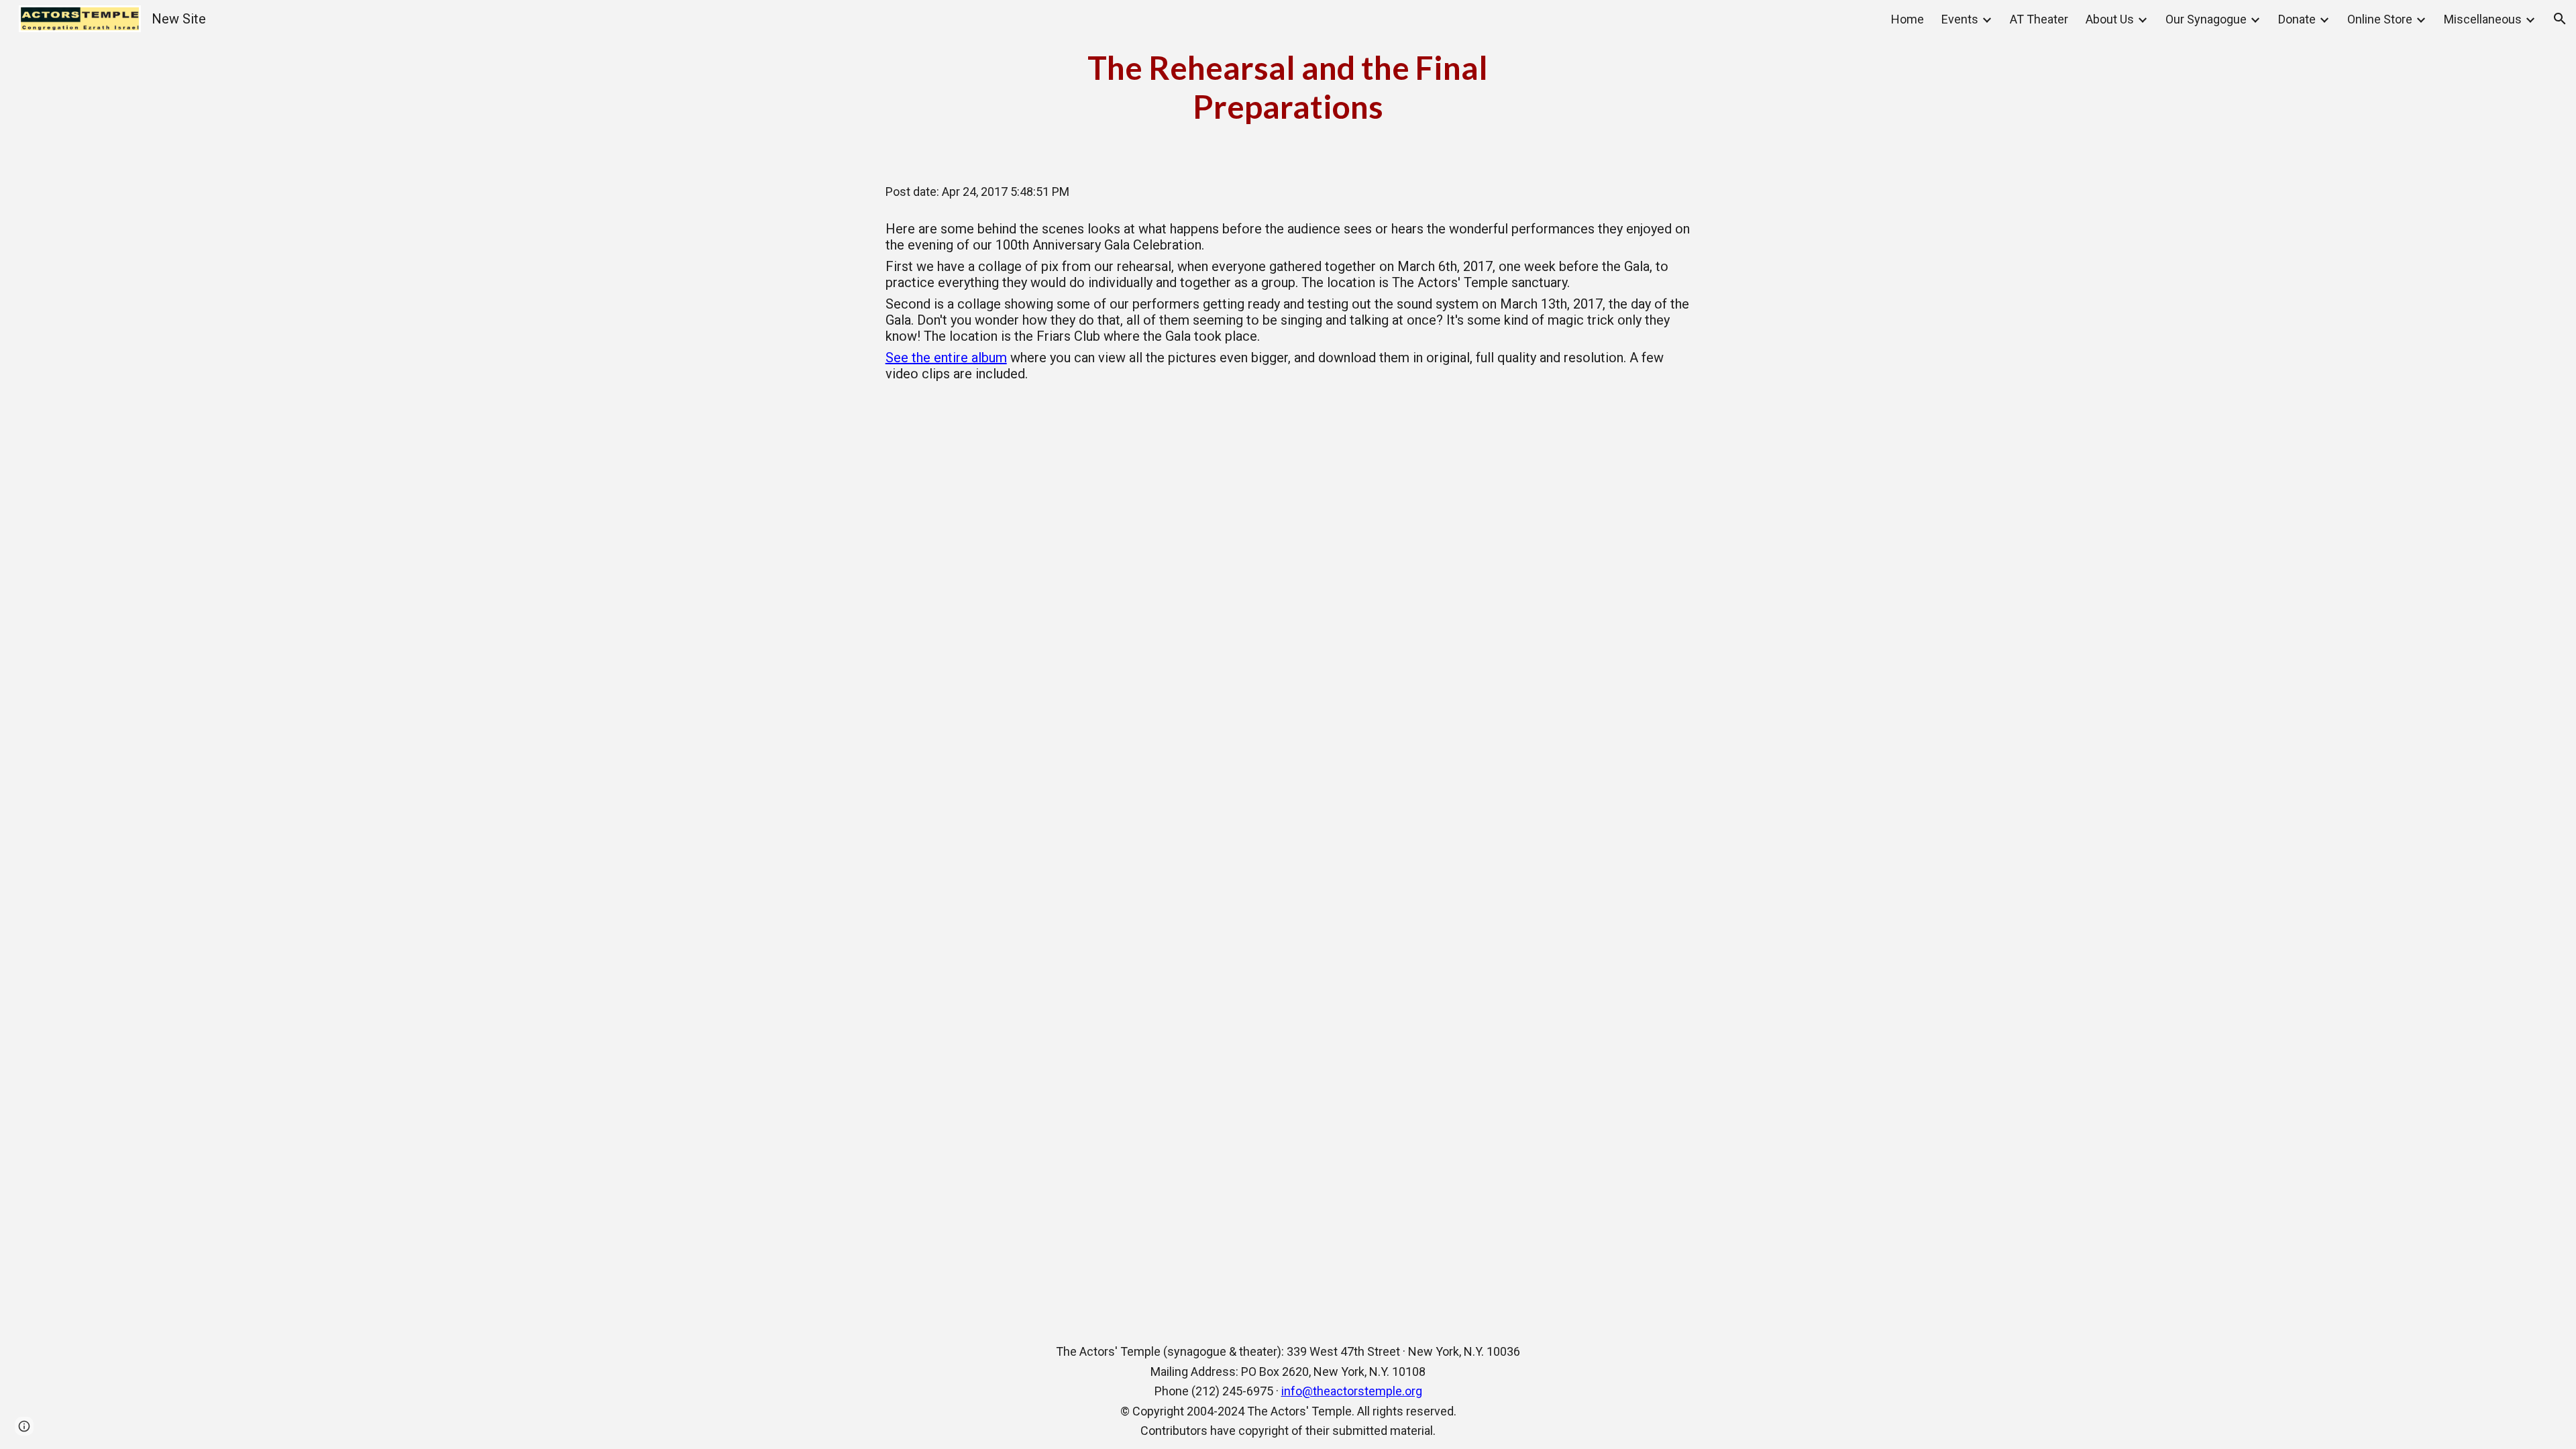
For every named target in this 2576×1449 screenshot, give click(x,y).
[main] (1288, 87)
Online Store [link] (2380, 19)
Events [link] (1960, 19)
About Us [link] (2110, 19)
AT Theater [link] (2039, 19)
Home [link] (1908, 19)
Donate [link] (2297, 19)
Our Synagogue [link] (2206, 19)
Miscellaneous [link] (2483, 19)
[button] (2560, 19)
